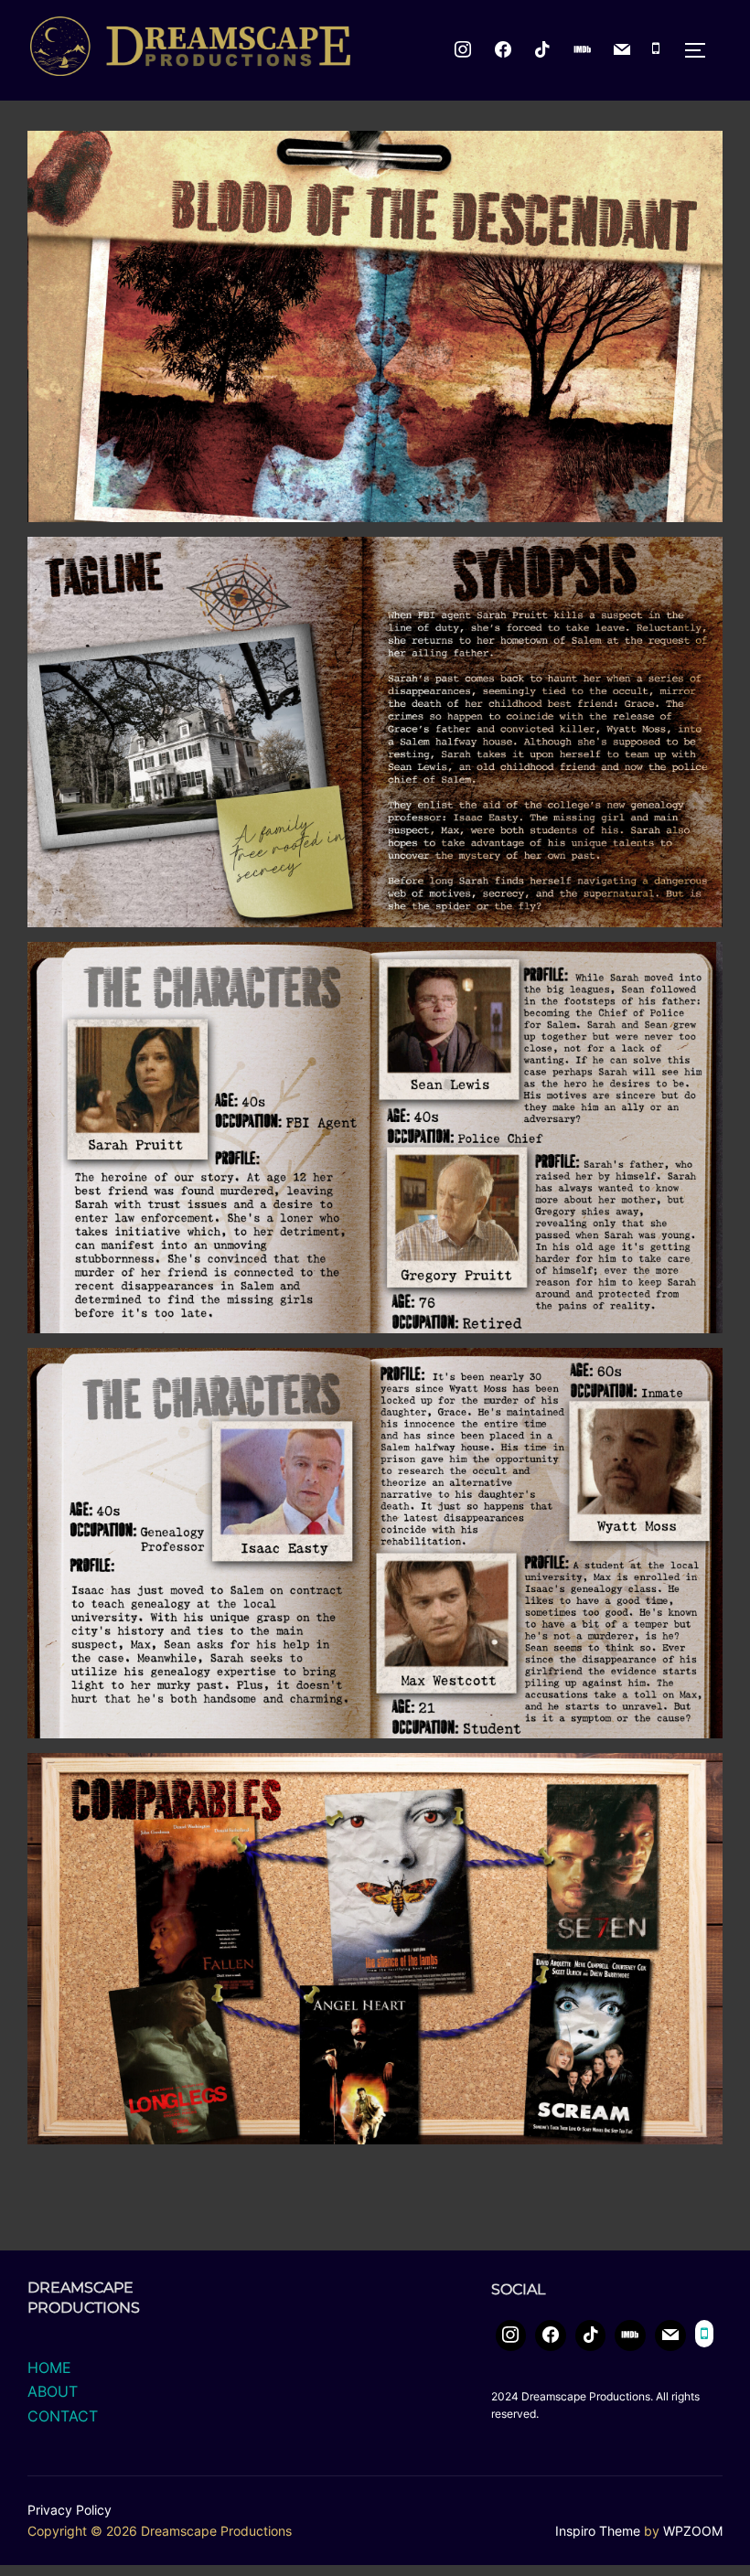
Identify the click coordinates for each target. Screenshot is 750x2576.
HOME (49, 2368)
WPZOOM (693, 2531)
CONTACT (63, 2416)
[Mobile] (656, 50)
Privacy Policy (70, 2510)
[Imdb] (583, 50)
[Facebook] (551, 2336)
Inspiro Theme (598, 2531)
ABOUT (53, 2391)
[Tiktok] (542, 50)
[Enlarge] (699, 155)
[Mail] (623, 50)
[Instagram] (463, 50)
